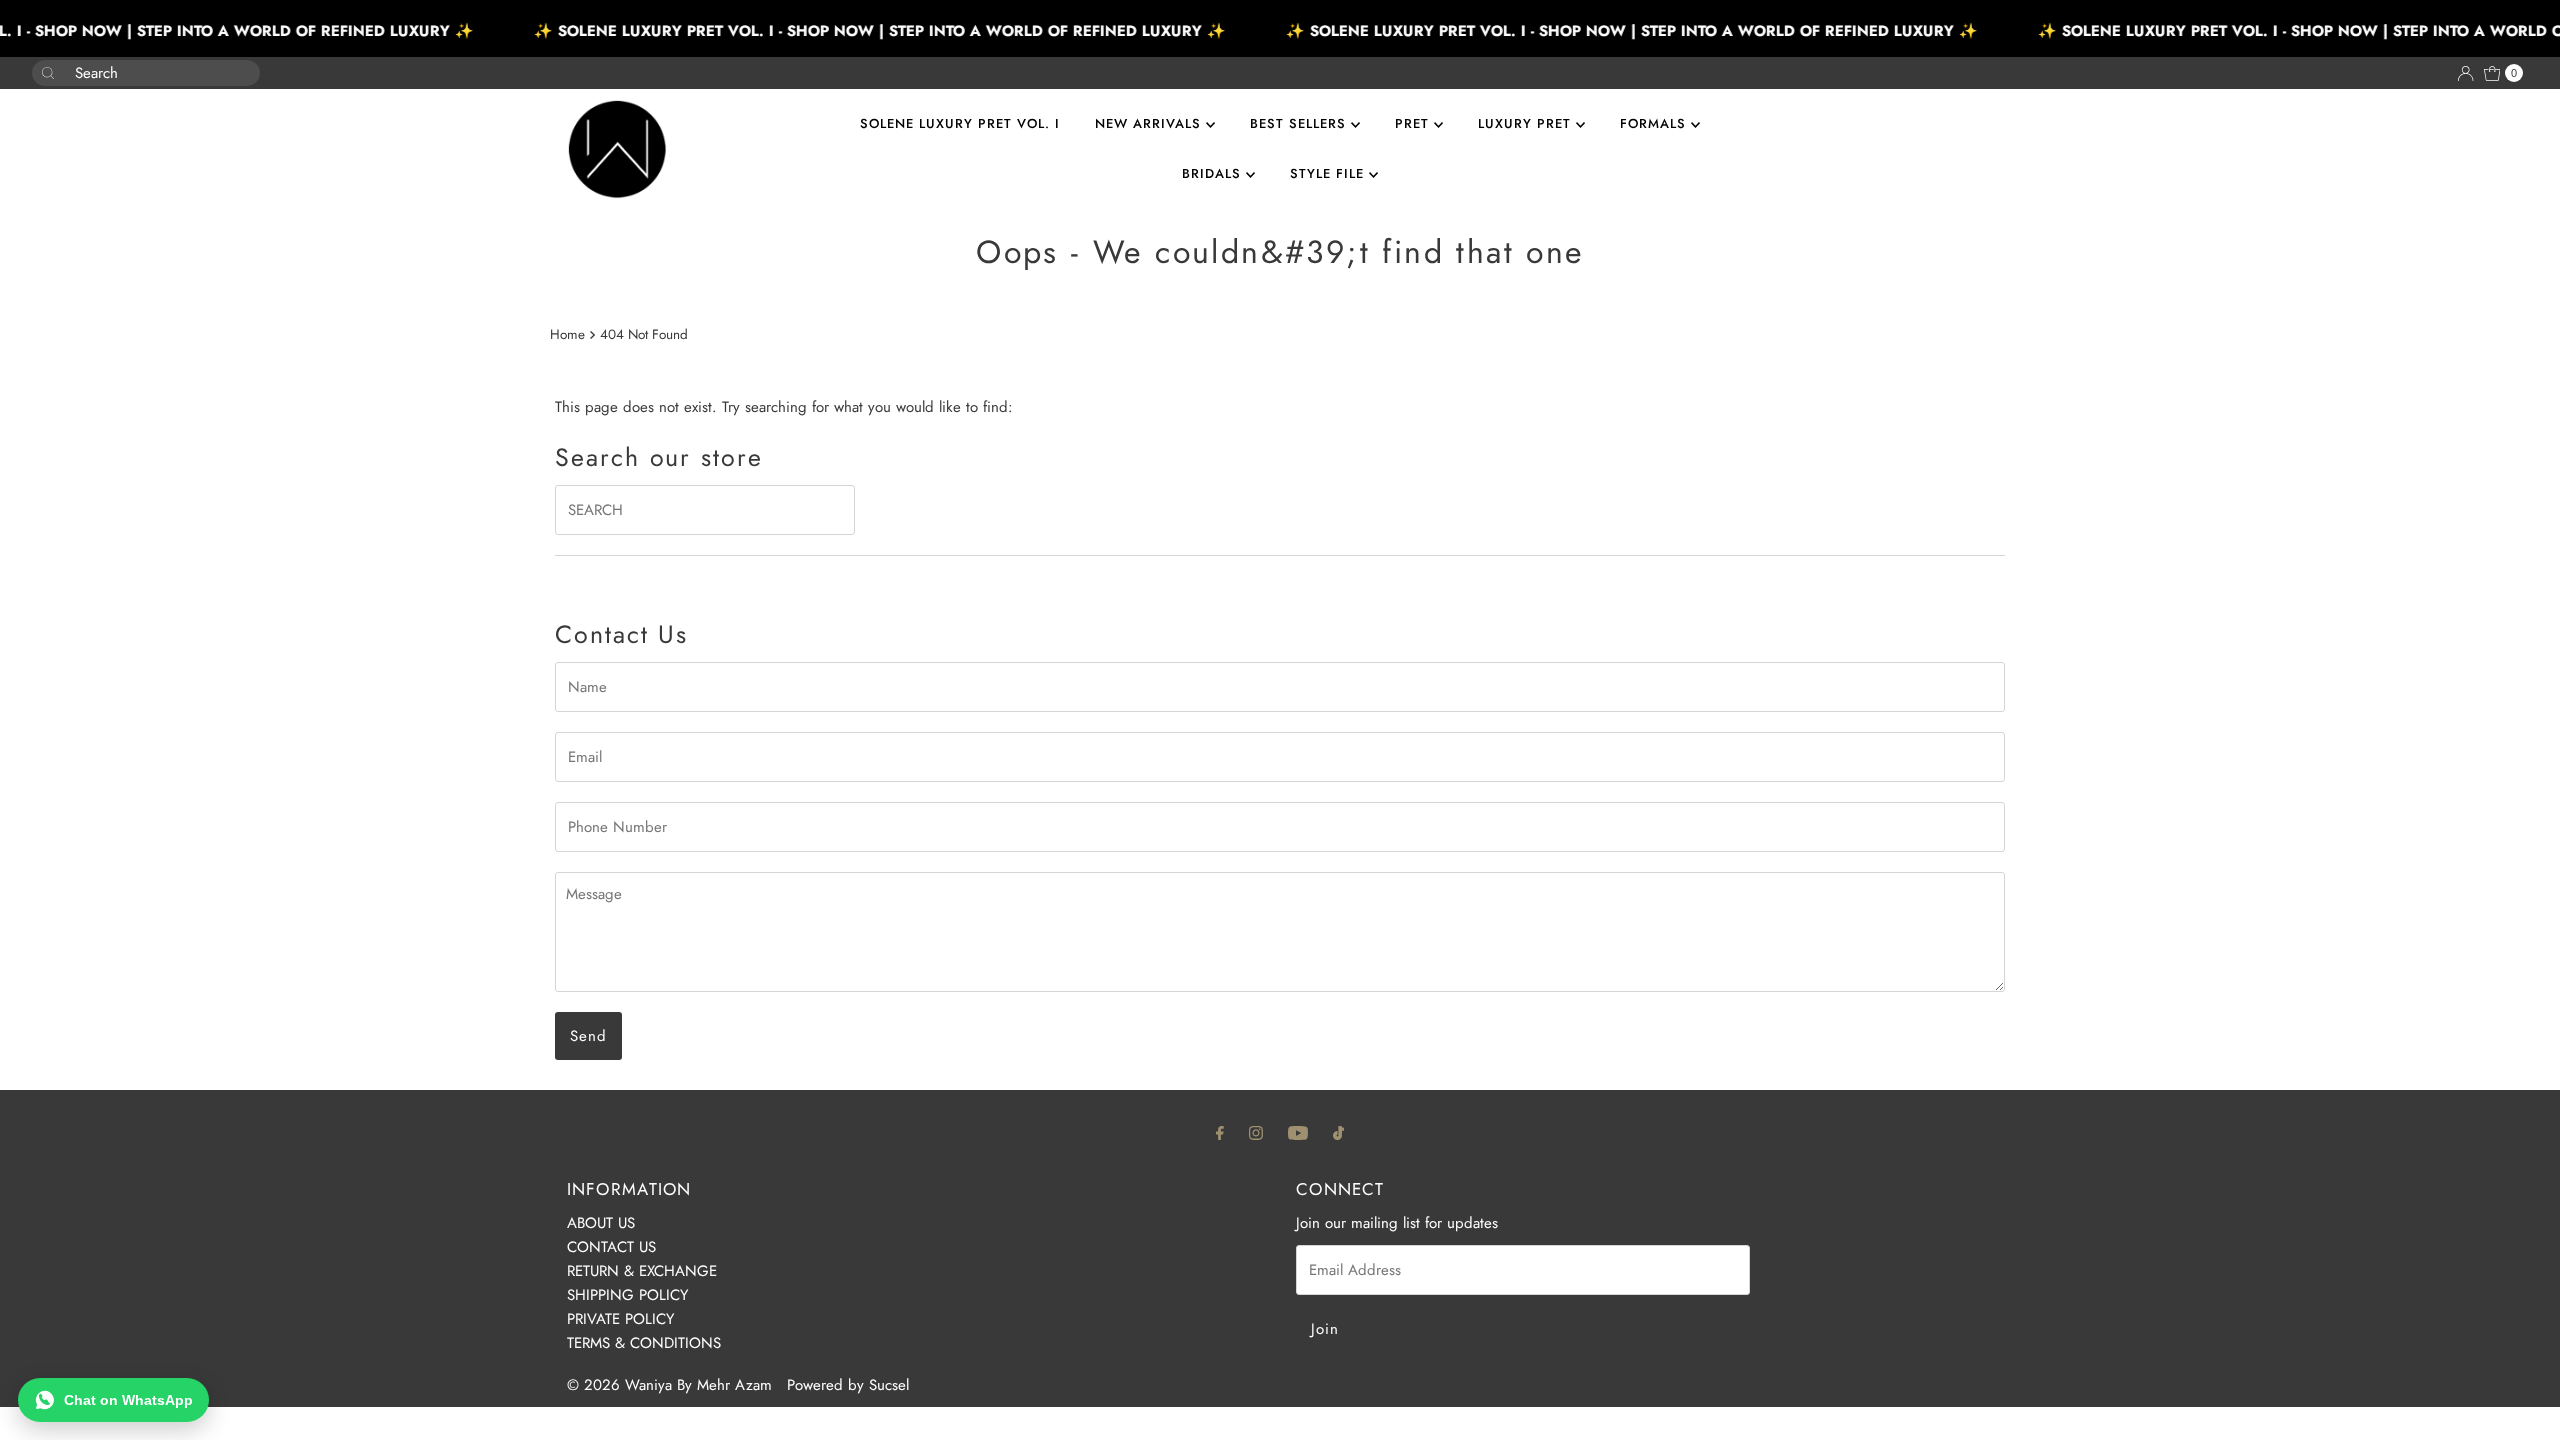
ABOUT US (601, 1223)
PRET (1414, 123)
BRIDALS (1214, 173)
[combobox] (130, 73)
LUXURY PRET (1527, 123)
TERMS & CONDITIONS (644, 1343)
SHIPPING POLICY (627, 1295)
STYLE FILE (1329, 173)
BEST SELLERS (1300, 123)
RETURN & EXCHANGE (642, 1271)
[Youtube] (1298, 1132)
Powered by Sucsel (848, 1385)
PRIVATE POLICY (620, 1319)
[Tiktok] (1338, 1132)
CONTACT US (611, 1247)
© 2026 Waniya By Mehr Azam (669, 1385)
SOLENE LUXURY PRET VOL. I (960, 123)
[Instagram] (1256, 1132)
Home (567, 334)
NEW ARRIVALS (1150, 123)
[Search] (237, 63)
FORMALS (1655, 123)
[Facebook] (1220, 1132)
